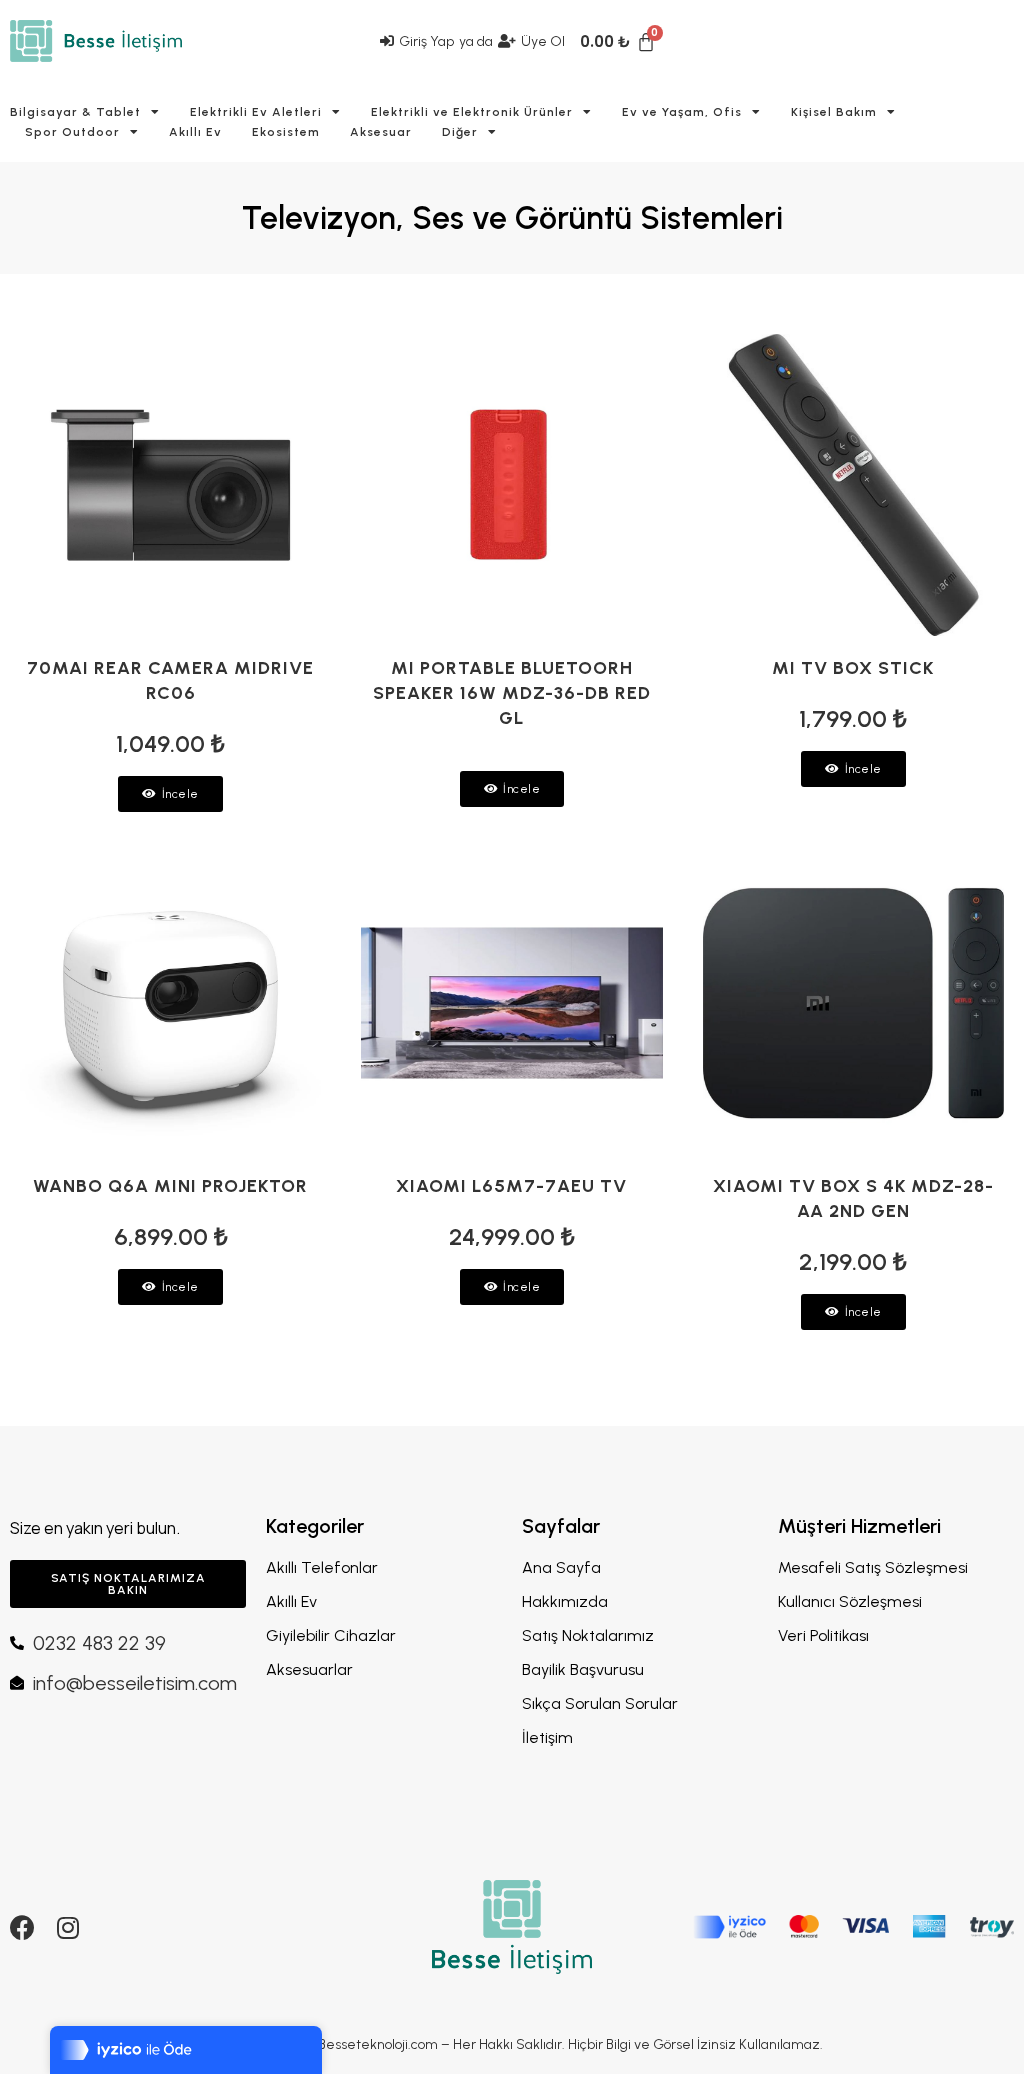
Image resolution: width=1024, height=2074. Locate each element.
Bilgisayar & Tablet (75, 112)
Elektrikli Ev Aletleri (256, 112)
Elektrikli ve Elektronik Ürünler (472, 112)
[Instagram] (67, 1927)
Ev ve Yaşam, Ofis (682, 112)
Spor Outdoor (72, 132)
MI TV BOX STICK (853, 668)
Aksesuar (381, 132)
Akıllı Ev (195, 132)
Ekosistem (286, 132)
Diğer (460, 132)
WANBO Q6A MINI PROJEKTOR (170, 1186)
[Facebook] (22, 1927)
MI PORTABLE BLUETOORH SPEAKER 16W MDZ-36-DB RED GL (512, 693)
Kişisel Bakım (834, 112)
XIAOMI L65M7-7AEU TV (511, 1186)
